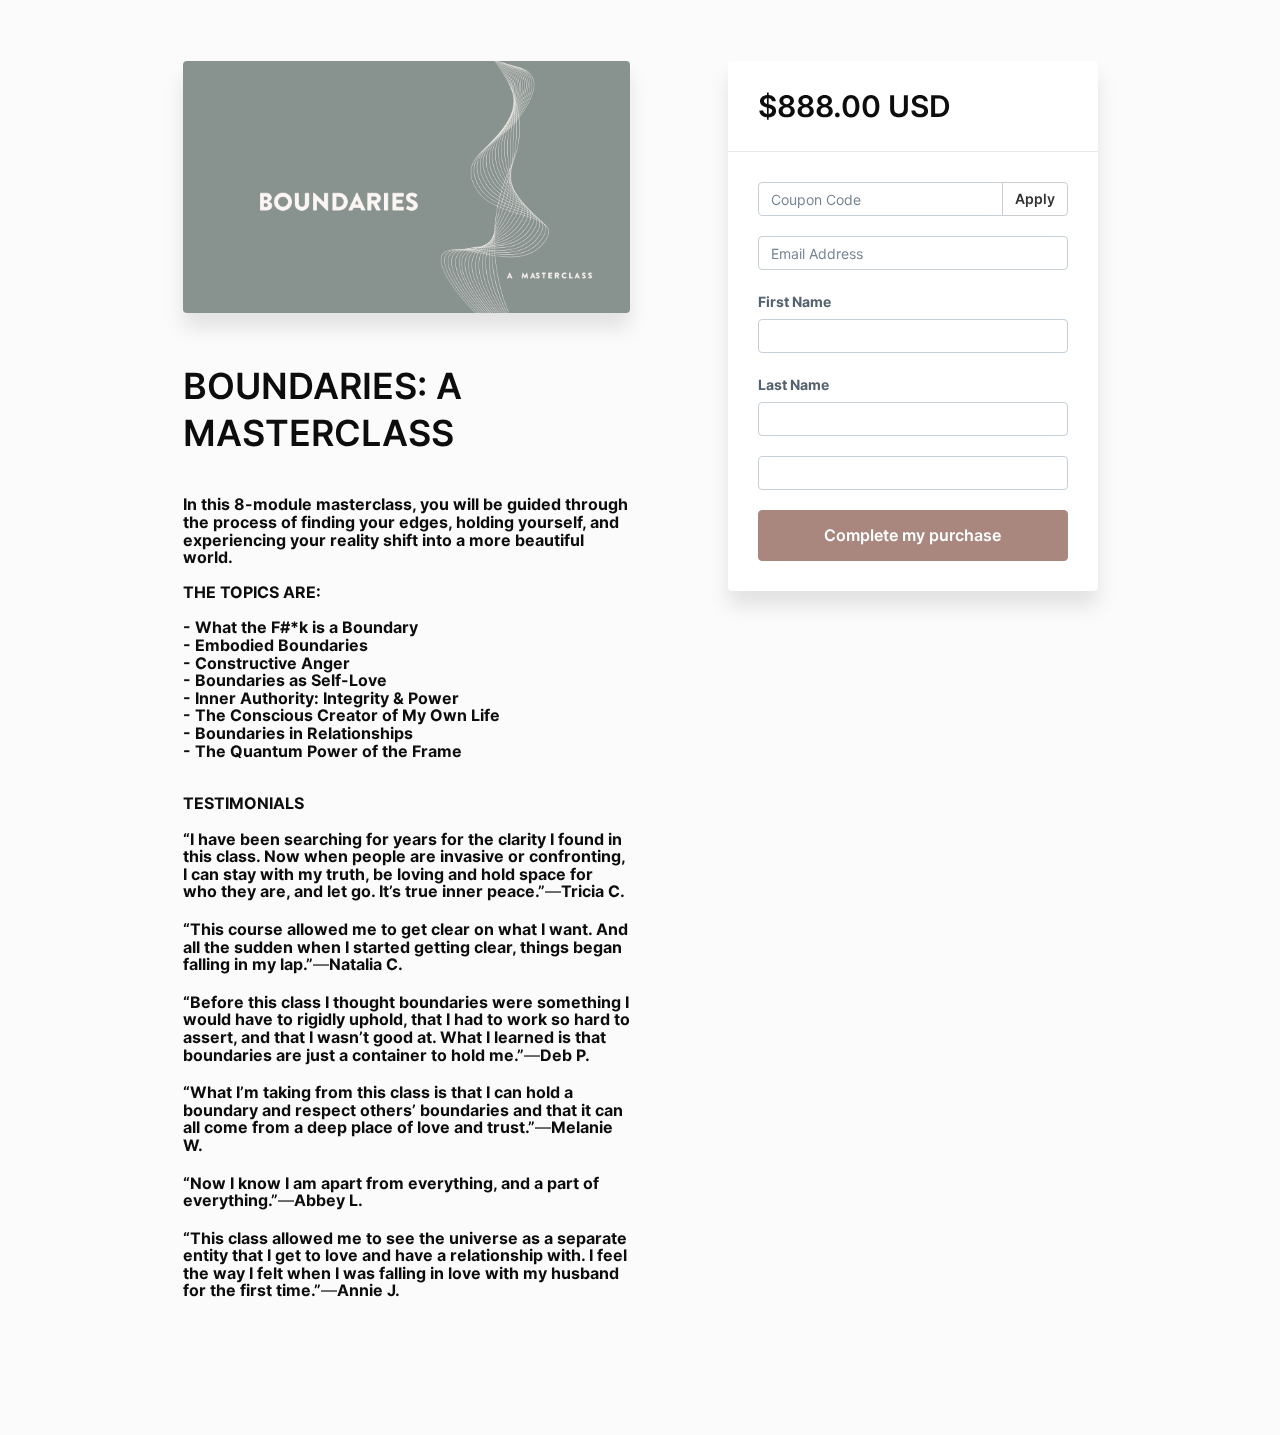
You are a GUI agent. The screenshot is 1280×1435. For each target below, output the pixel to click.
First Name (794, 301)
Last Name (793, 384)
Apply (1035, 198)
